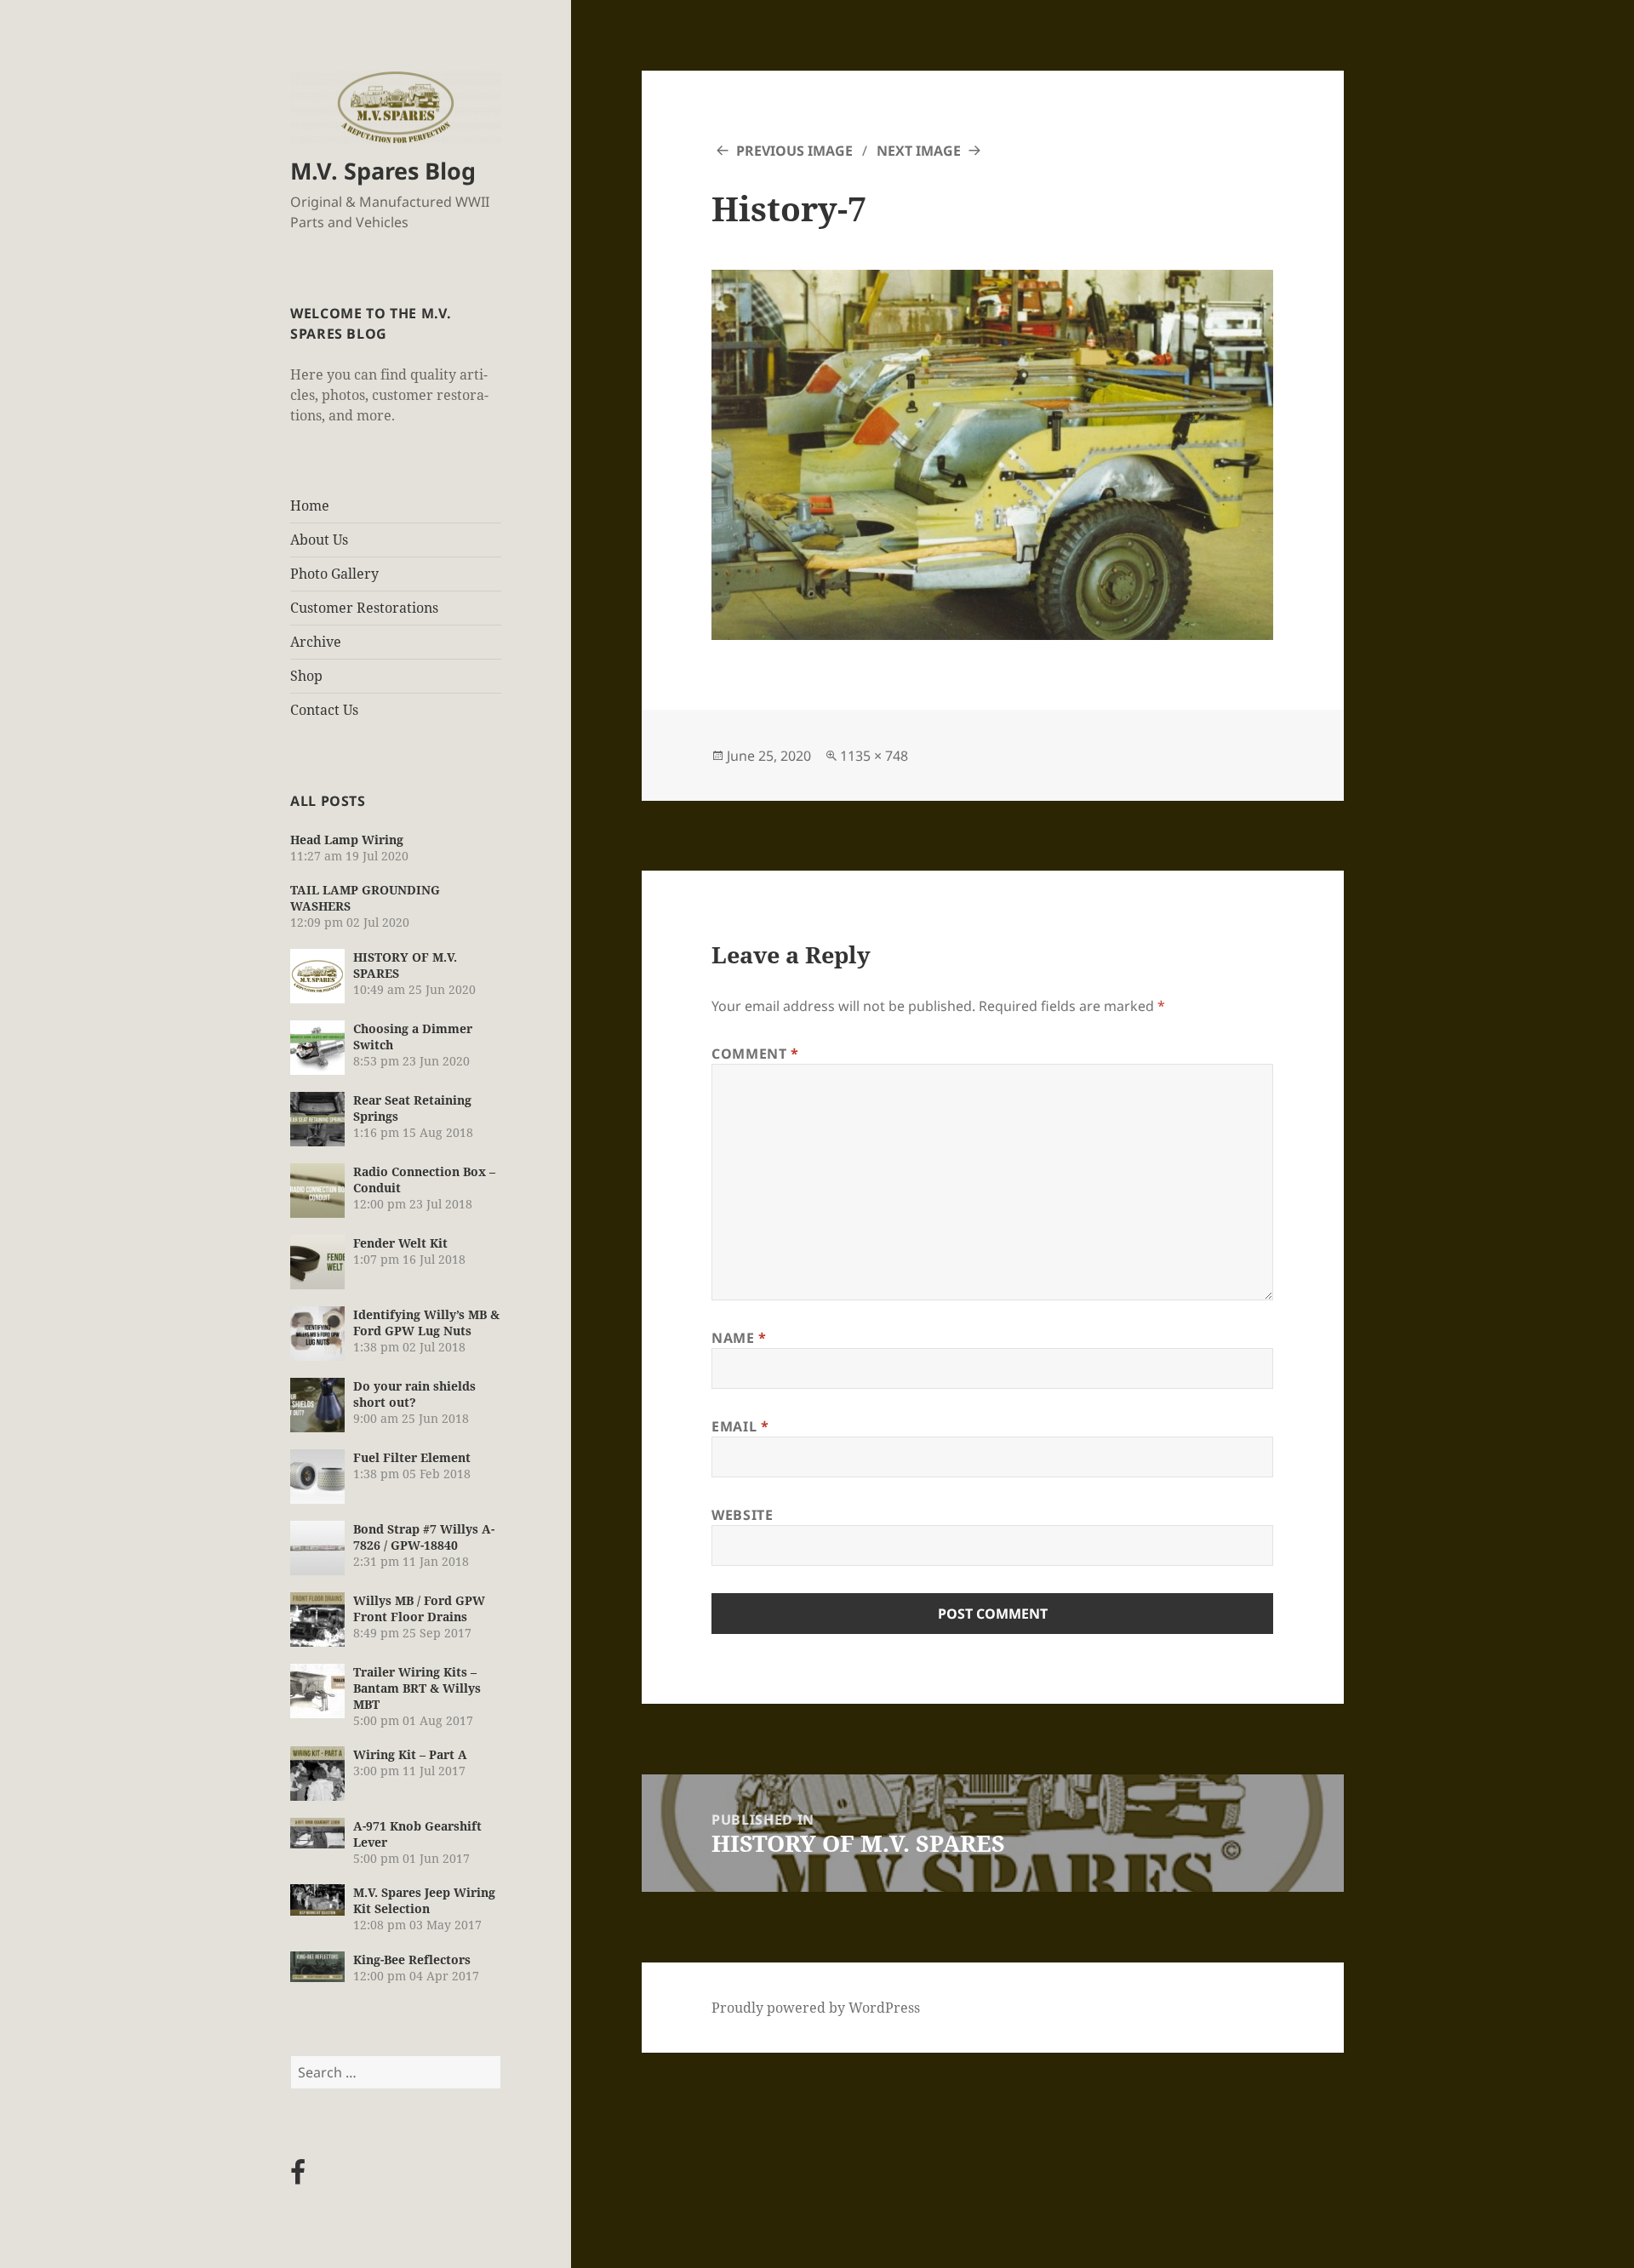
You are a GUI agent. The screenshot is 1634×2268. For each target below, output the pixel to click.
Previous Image (794, 151)
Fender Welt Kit (400, 1243)
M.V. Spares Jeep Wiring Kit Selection (424, 1900)
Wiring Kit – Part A (410, 1754)
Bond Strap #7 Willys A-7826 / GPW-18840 (424, 1537)
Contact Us (324, 710)
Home (310, 506)
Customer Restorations (364, 608)
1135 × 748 (874, 756)
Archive (316, 642)
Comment (755, 1054)
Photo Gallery (334, 574)
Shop (306, 676)
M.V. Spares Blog (383, 171)
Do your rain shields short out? (414, 1394)
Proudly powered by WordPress (816, 2008)
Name (739, 1338)
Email (740, 1426)
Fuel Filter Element (412, 1457)
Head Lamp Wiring (347, 840)
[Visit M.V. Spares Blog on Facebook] (298, 2177)
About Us (319, 540)
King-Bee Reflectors (412, 1960)
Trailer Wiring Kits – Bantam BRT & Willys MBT (417, 1688)
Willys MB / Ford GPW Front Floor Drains (419, 1608)
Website (742, 1515)
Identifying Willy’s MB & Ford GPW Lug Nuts (426, 1323)
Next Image (919, 151)
